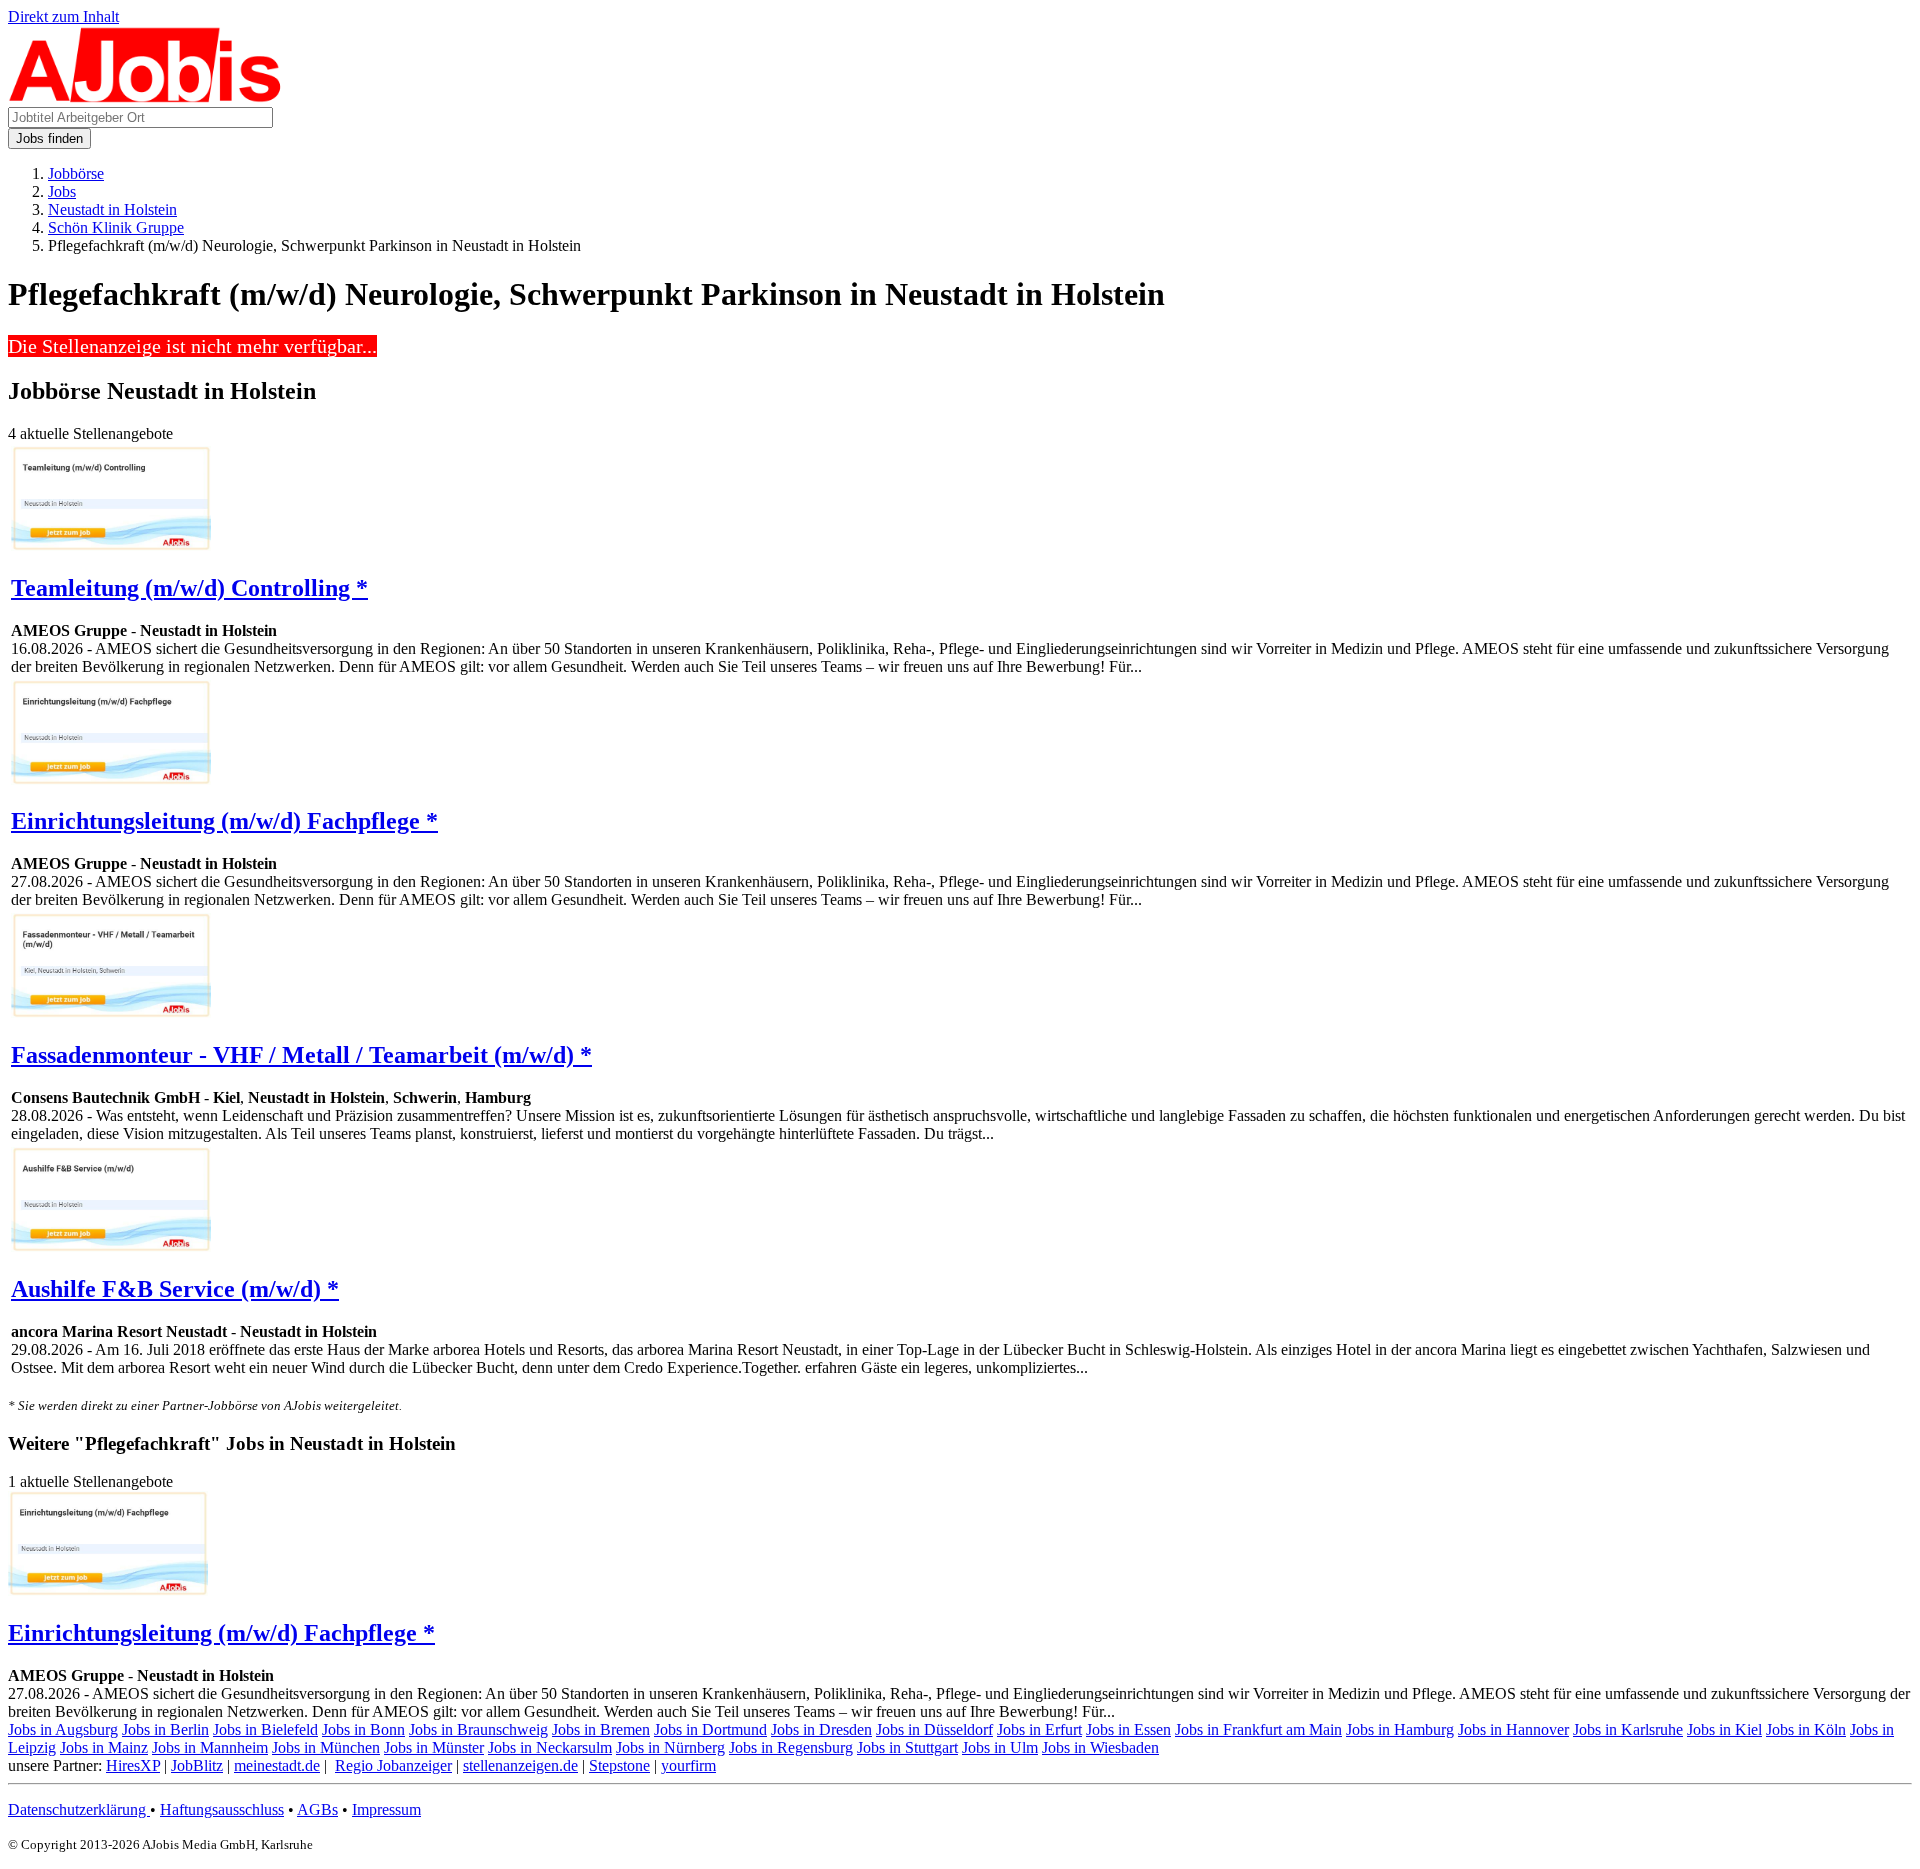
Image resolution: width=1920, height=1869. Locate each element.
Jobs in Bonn (363, 1729)
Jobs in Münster (434, 1747)
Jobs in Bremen (601, 1729)
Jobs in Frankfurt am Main (1258, 1729)
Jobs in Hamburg (1400, 1729)
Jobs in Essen (1128, 1729)
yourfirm (688, 1765)
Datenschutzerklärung (79, 1809)
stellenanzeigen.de (520, 1765)
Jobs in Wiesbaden (1100, 1747)
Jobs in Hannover (1513, 1729)
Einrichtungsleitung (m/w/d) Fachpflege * (224, 821)
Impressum (386, 1809)
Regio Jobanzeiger (393, 1765)
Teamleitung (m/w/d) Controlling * (189, 588)
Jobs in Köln (1806, 1729)
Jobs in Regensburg (791, 1747)
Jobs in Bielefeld (265, 1729)
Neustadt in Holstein (112, 209)
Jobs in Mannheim (210, 1747)
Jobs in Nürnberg (670, 1747)
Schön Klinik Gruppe (116, 227)
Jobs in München (326, 1747)
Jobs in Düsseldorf (934, 1729)
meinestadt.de (277, 1765)
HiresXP (133, 1765)
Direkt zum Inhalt (63, 16)
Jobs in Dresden (821, 1729)
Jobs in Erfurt (1039, 1729)
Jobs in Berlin (165, 1729)
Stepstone (619, 1765)
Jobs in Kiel (1724, 1729)
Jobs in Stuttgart (907, 1747)
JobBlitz (197, 1765)
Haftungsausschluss (222, 1809)
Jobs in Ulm (1000, 1747)
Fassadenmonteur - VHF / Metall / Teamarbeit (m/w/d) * (301, 1055)
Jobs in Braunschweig (478, 1729)
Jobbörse (76, 173)
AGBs (317, 1809)
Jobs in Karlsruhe (1628, 1729)
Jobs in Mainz (104, 1747)
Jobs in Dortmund (710, 1729)
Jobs (62, 191)
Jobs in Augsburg (63, 1729)
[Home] (145, 97)
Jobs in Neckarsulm (550, 1747)
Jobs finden (49, 138)
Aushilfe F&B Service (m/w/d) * (175, 1289)
